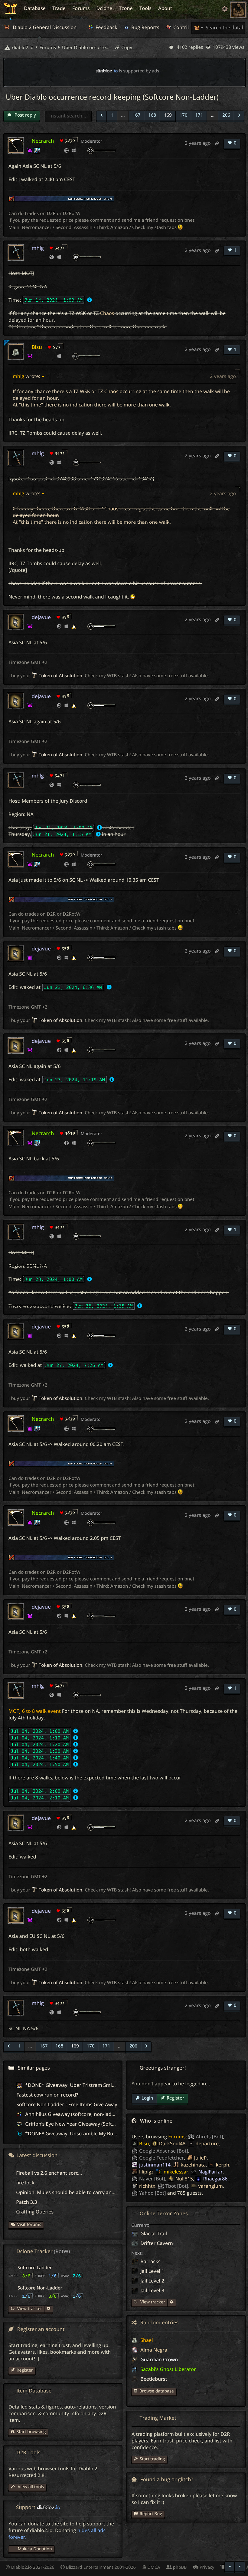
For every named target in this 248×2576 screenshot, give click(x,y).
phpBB (179, 2567)
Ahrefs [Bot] (209, 2137)
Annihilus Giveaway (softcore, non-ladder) (72, 2114)
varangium (211, 2186)
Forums (177, 2137)
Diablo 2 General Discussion (44, 27)
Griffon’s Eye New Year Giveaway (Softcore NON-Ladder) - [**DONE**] (104, 2124)
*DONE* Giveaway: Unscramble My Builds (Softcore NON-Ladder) (99, 2133)
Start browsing (31, 2432)
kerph (223, 2165)
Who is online (156, 2121)
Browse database (157, 2391)
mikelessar (176, 2172)
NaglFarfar (210, 2172)
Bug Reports (145, 27)
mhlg (38, 248)
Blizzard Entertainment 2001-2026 (100, 2567)
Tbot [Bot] (177, 2186)
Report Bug (151, 2514)
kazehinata (193, 2165)
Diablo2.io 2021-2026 (32, 2567)
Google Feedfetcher (162, 2158)
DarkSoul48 (172, 2143)
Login (147, 2098)
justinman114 (155, 2165)
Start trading (152, 2459)
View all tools (30, 2487)
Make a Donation (35, 2549)
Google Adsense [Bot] (164, 2151)
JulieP (201, 2158)
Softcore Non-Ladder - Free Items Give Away (67, 2104)
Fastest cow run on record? (47, 2095)
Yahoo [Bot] (152, 2193)
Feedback (106, 27)
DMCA (153, 2567)
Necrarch (43, 141)
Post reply (25, 115)
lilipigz (146, 2172)
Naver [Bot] (152, 2179)
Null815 (184, 2179)
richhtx (147, 2186)
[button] (101, 116)
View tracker (152, 2302)
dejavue (41, 617)
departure (207, 2143)
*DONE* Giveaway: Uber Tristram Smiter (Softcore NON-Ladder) (98, 2085)
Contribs (183, 27)
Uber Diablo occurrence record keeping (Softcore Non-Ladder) (86, 48)
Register (175, 2098)
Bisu (37, 347)
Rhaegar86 (215, 2179)
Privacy (206, 2567)
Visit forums (29, 2225)
